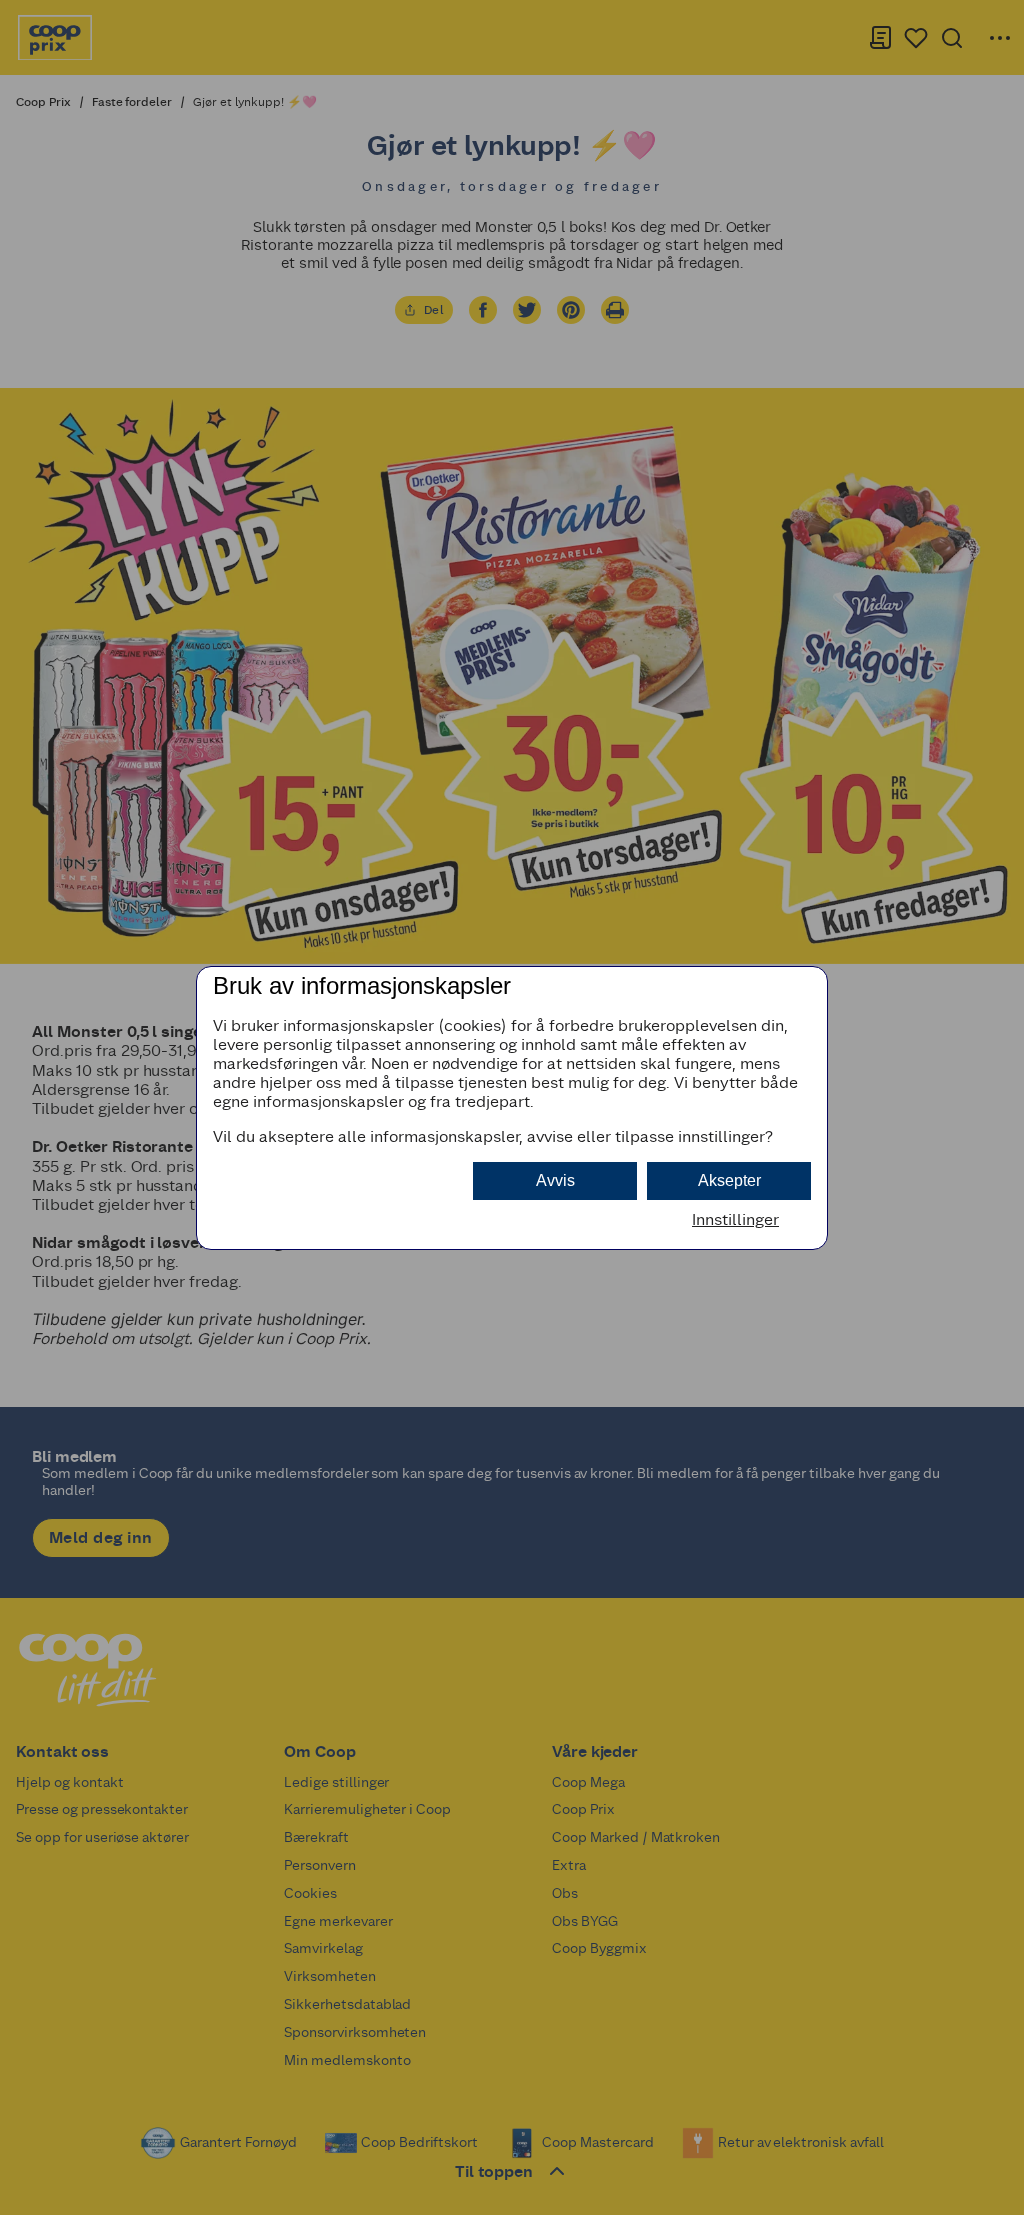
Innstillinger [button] (735, 1219)
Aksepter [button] (729, 1180)
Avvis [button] (555, 1180)
